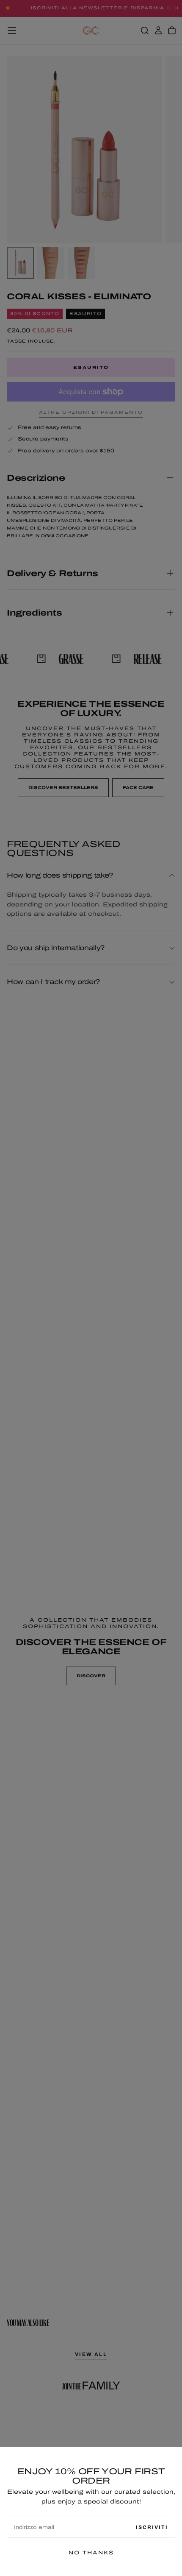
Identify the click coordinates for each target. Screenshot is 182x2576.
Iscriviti (152, 2527)
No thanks (91, 2553)
